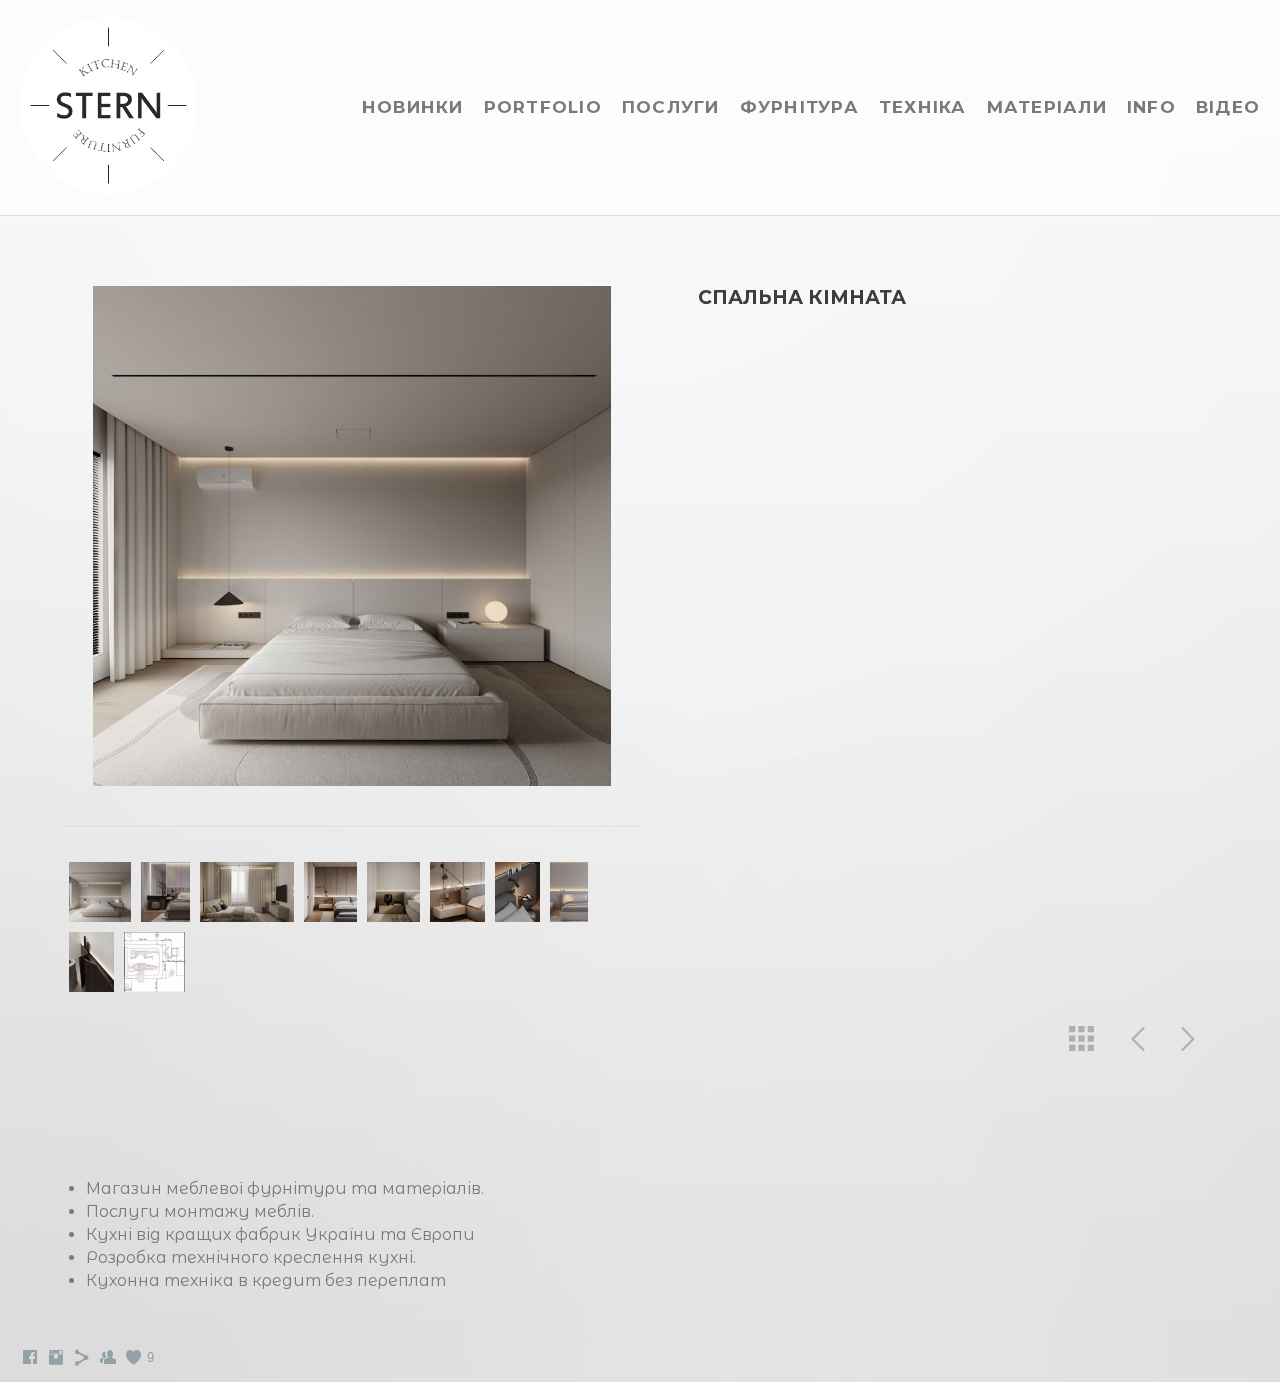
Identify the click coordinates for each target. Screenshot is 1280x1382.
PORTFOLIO (543, 107)
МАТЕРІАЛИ (1047, 107)
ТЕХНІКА (923, 107)
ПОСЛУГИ (671, 107)
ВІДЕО (1228, 107)
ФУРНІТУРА (799, 107)
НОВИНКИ (413, 107)
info (1151, 107)
